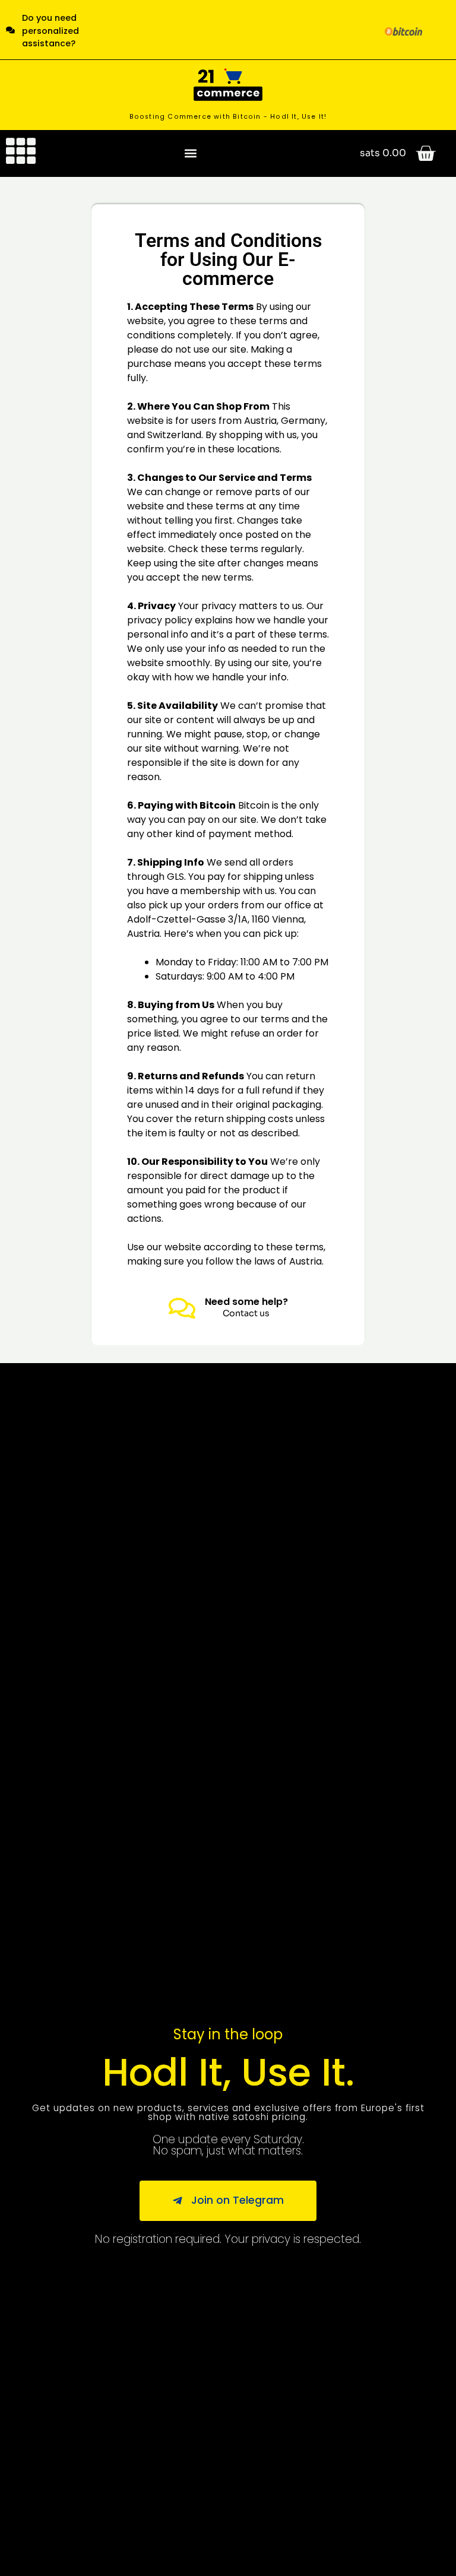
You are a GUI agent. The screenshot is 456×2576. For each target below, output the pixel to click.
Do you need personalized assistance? (50, 31)
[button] (191, 153)
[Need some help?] (182, 1308)
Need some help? (246, 1302)
